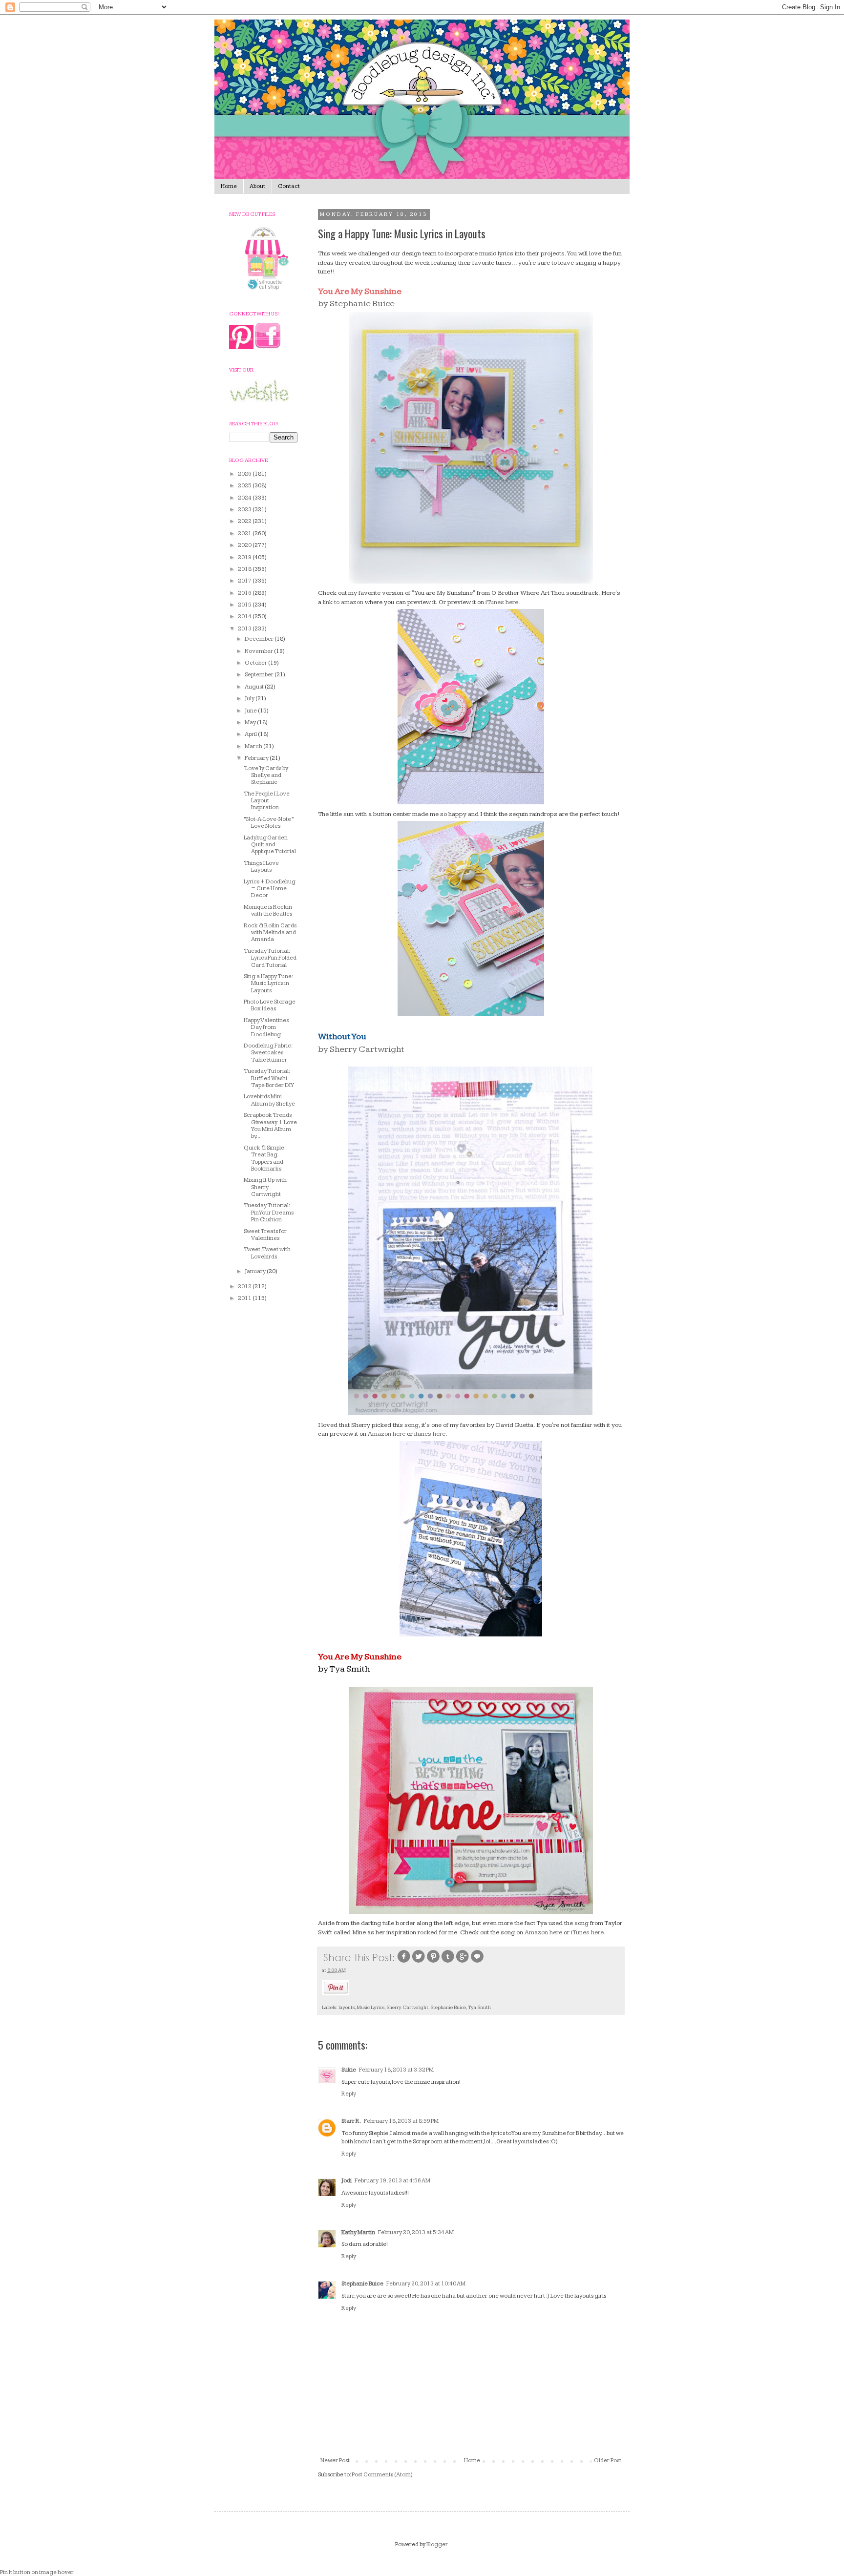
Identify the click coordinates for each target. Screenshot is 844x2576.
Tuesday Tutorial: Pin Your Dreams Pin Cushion (269, 1213)
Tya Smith (479, 2007)
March (254, 746)
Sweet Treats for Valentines (265, 1235)
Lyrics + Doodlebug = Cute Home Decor (270, 889)
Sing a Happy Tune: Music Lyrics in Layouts (268, 984)
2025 (245, 486)
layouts (347, 2007)
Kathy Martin (358, 2232)
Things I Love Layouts (261, 867)
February (257, 758)
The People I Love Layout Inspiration (267, 801)
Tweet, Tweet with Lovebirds (267, 1253)
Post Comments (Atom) (382, 2475)
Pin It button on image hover (37, 2572)
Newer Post (335, 2461)
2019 (245, 557)
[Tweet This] (419, 1962)
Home (229, 186)
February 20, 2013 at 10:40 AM (426, 2284)
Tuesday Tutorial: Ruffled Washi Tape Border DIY (269, 1078)
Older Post (608, 2461)
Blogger (437, 2545)
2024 (245, 498)
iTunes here (502, 602)
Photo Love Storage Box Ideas (270, 1005)
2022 (245, 521)
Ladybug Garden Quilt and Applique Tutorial (270, 845)
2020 (245, 545)
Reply (349, 2094)
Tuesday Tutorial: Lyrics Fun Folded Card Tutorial (270, 958)
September (260, 675)
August (255, 687)
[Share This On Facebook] (404, 1962)
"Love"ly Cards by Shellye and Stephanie (266, 775)
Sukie (349, 2070)
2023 (245, 510)
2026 (245, 474)
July (250, 699)
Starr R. (351, 2121)
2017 (245, 581)
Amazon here (387, 1434)
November (259, 651)
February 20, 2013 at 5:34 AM (416, 2232)
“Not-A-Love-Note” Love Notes (269, 823)
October (256, 663)
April (251, 734)
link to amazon (343, 602)
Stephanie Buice (448, 2007)
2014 (245, 617)
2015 (245, 605)
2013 (245, 629)
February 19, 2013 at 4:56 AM (392, 2181)
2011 (245, 1298)
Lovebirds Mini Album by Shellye (269, 1100)
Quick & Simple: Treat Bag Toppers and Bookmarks (264, 1158)
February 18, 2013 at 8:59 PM (401, 2121)
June (251, 711)
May (251, 723)
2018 (245, 569)
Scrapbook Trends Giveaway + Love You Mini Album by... (270, 1126)
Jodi (347, 2181)
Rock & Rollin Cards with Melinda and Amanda (270, 933)
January (256, 1271)
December (260, 639)
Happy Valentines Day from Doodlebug (266, 1027)
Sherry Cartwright (407, 2007)
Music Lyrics (370, 2007)
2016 (245, 593)
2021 (245, 534)
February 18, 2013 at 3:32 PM (396, 2070)
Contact (289, 186)
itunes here (430, 1434)
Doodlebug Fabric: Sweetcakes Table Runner (268, 1053)
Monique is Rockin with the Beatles (268, 911)
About (257, 186)
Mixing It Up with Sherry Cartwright (265, 1187)
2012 (245, 1287)
